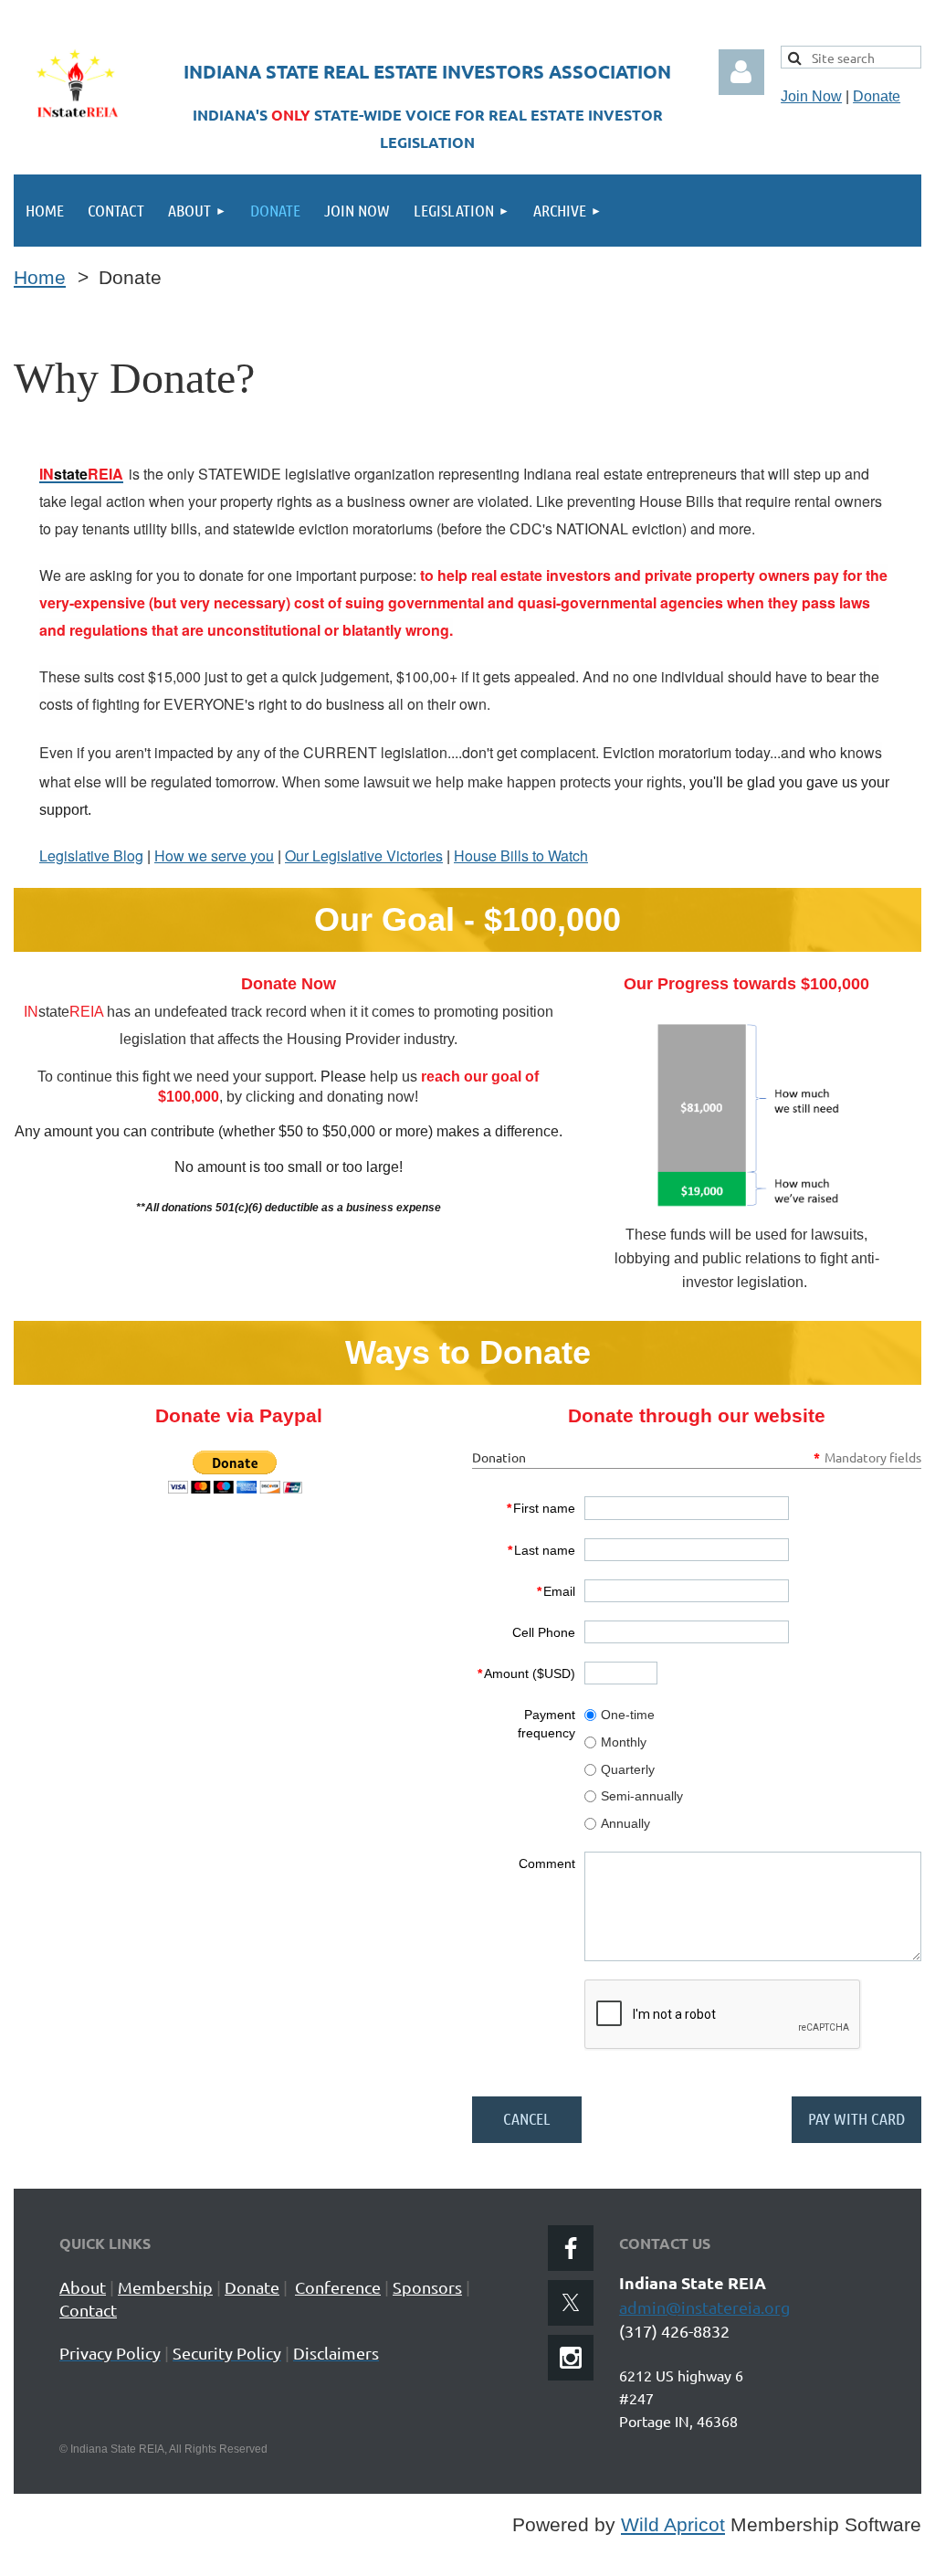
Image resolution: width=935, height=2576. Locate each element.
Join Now (811, 96)
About (83, 2287)
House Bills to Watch (521, 855)
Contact (88, 2310)
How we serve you (214, 855)
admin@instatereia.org (704, 2307)
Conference (338, 2287)
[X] (571, 2303)
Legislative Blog (91, 855)
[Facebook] (571, 2248)
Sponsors (427, 2287)
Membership (165, 2287)
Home (40, 278)
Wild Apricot (673, 2525)
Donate (877, 96)
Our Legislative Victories (364, 855)
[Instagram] (571, 2358)
